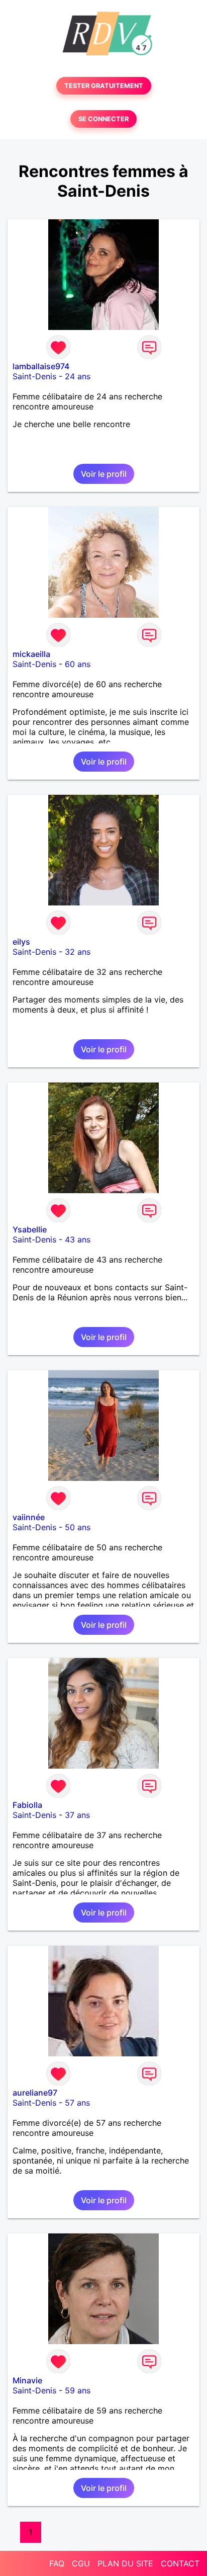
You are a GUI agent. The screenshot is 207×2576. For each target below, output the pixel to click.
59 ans (78, 2390)
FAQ (57, 2563)
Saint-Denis (34, 376)
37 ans (77, 1815)
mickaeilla (31, 654)
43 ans (78, 1239)
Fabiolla (27, 1805)
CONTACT (180, 2563)
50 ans (78, 1527)
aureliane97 (35, 2093)
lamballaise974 (41, 366)
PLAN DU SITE (125, 2563)
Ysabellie (30, 1229)
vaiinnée (29, 1517)
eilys (21, 942)
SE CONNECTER (103, 119)
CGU (81, 2563)
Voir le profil (104, 474)
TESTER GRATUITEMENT (104, 86)
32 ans (78, 952)
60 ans (78, 664)
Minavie (27, 2380)
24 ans (78, 376)
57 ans (77, 2103)
